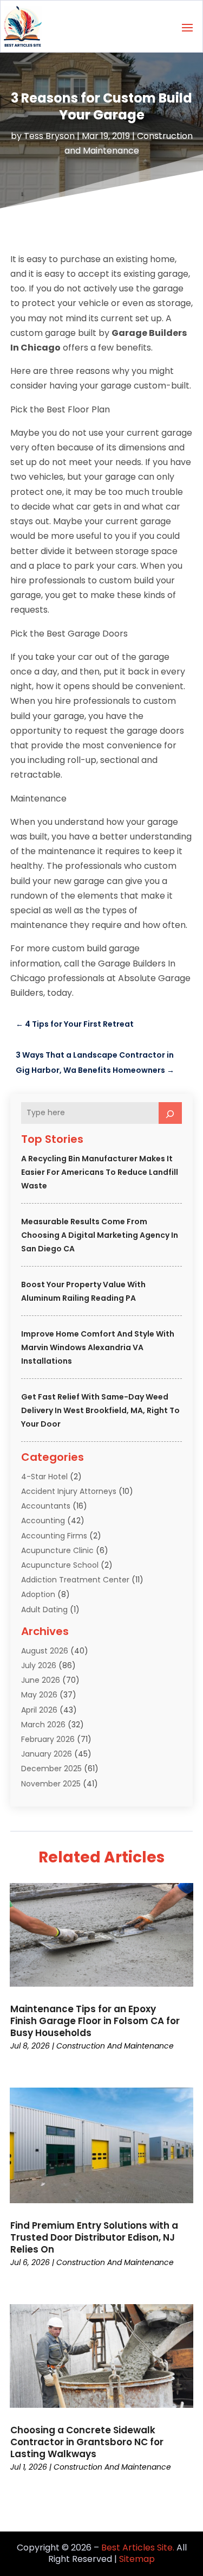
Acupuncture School (60, 1565)
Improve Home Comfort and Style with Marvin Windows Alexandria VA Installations (98, 1347)
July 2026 (39, 1665)
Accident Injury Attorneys (69, 1491)
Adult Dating (44, 1610)
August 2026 (45, 1651)
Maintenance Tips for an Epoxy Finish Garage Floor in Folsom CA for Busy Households (95, 2021)
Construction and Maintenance (115, 2046)
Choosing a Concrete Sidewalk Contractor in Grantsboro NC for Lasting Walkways (87, 2442)
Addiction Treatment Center (75, 1580)
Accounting (43, 1521)
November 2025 (51, 1784)
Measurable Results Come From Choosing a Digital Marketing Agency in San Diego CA (100, 1235)
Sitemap (137, 2559)
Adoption (38, 1594)
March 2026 (43, 1725)
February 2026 (48, 1739)
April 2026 (39, 1710)
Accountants (46, 1506)
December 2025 (51, 1769)
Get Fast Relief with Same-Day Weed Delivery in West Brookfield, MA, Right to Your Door (100, 1410)
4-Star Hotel (44, 1477)
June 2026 (41, 1680)
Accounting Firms (54, 1536)
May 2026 (39, 1695)
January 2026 (47, 1754)
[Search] (171, 1113)
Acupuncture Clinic (57, 1550)
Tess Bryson (49, 136)
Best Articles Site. (138, 2548)
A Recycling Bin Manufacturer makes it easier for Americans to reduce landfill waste (100, 1172)
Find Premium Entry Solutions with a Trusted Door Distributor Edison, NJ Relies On (94, 2237)
